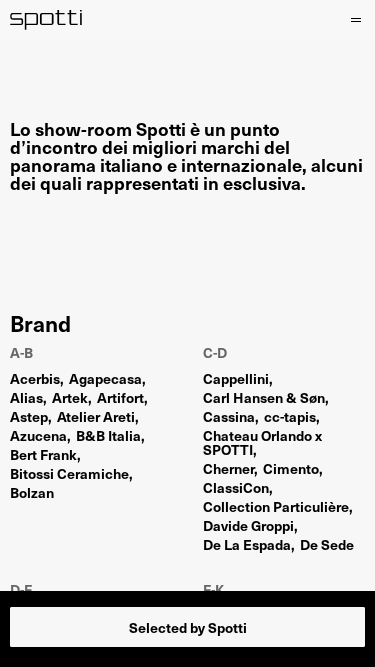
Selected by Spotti (188, 627)
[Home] (46, 20)
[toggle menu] (355, 20)
